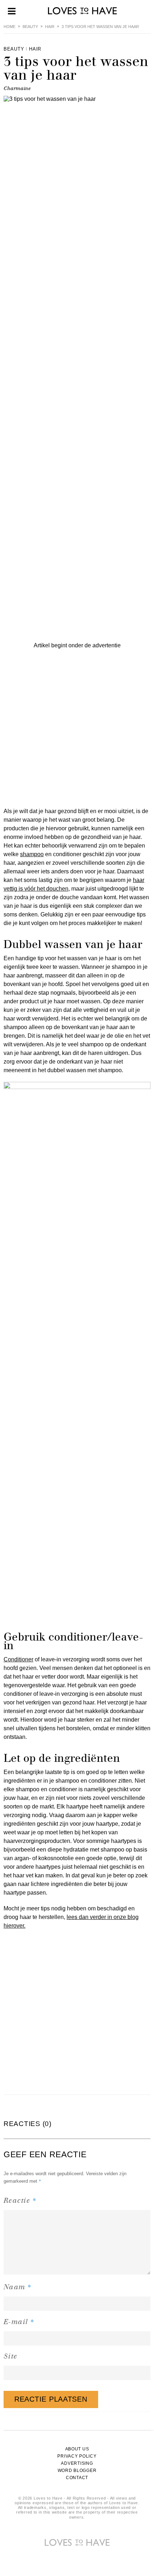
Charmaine (17, 88)
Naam (18, 2287)
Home (9, 27)
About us (77, 2449)
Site (11, 2356)
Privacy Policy (77, 2456)
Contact (77, 2478)
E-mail (19, 2321)
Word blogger (77, 2471)
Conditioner (18, 1659)
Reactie (20, 2200)
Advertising (77, 2463)
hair (50, 27)
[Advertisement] (77, 727)
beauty (30, 27)
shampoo (32, 854)
